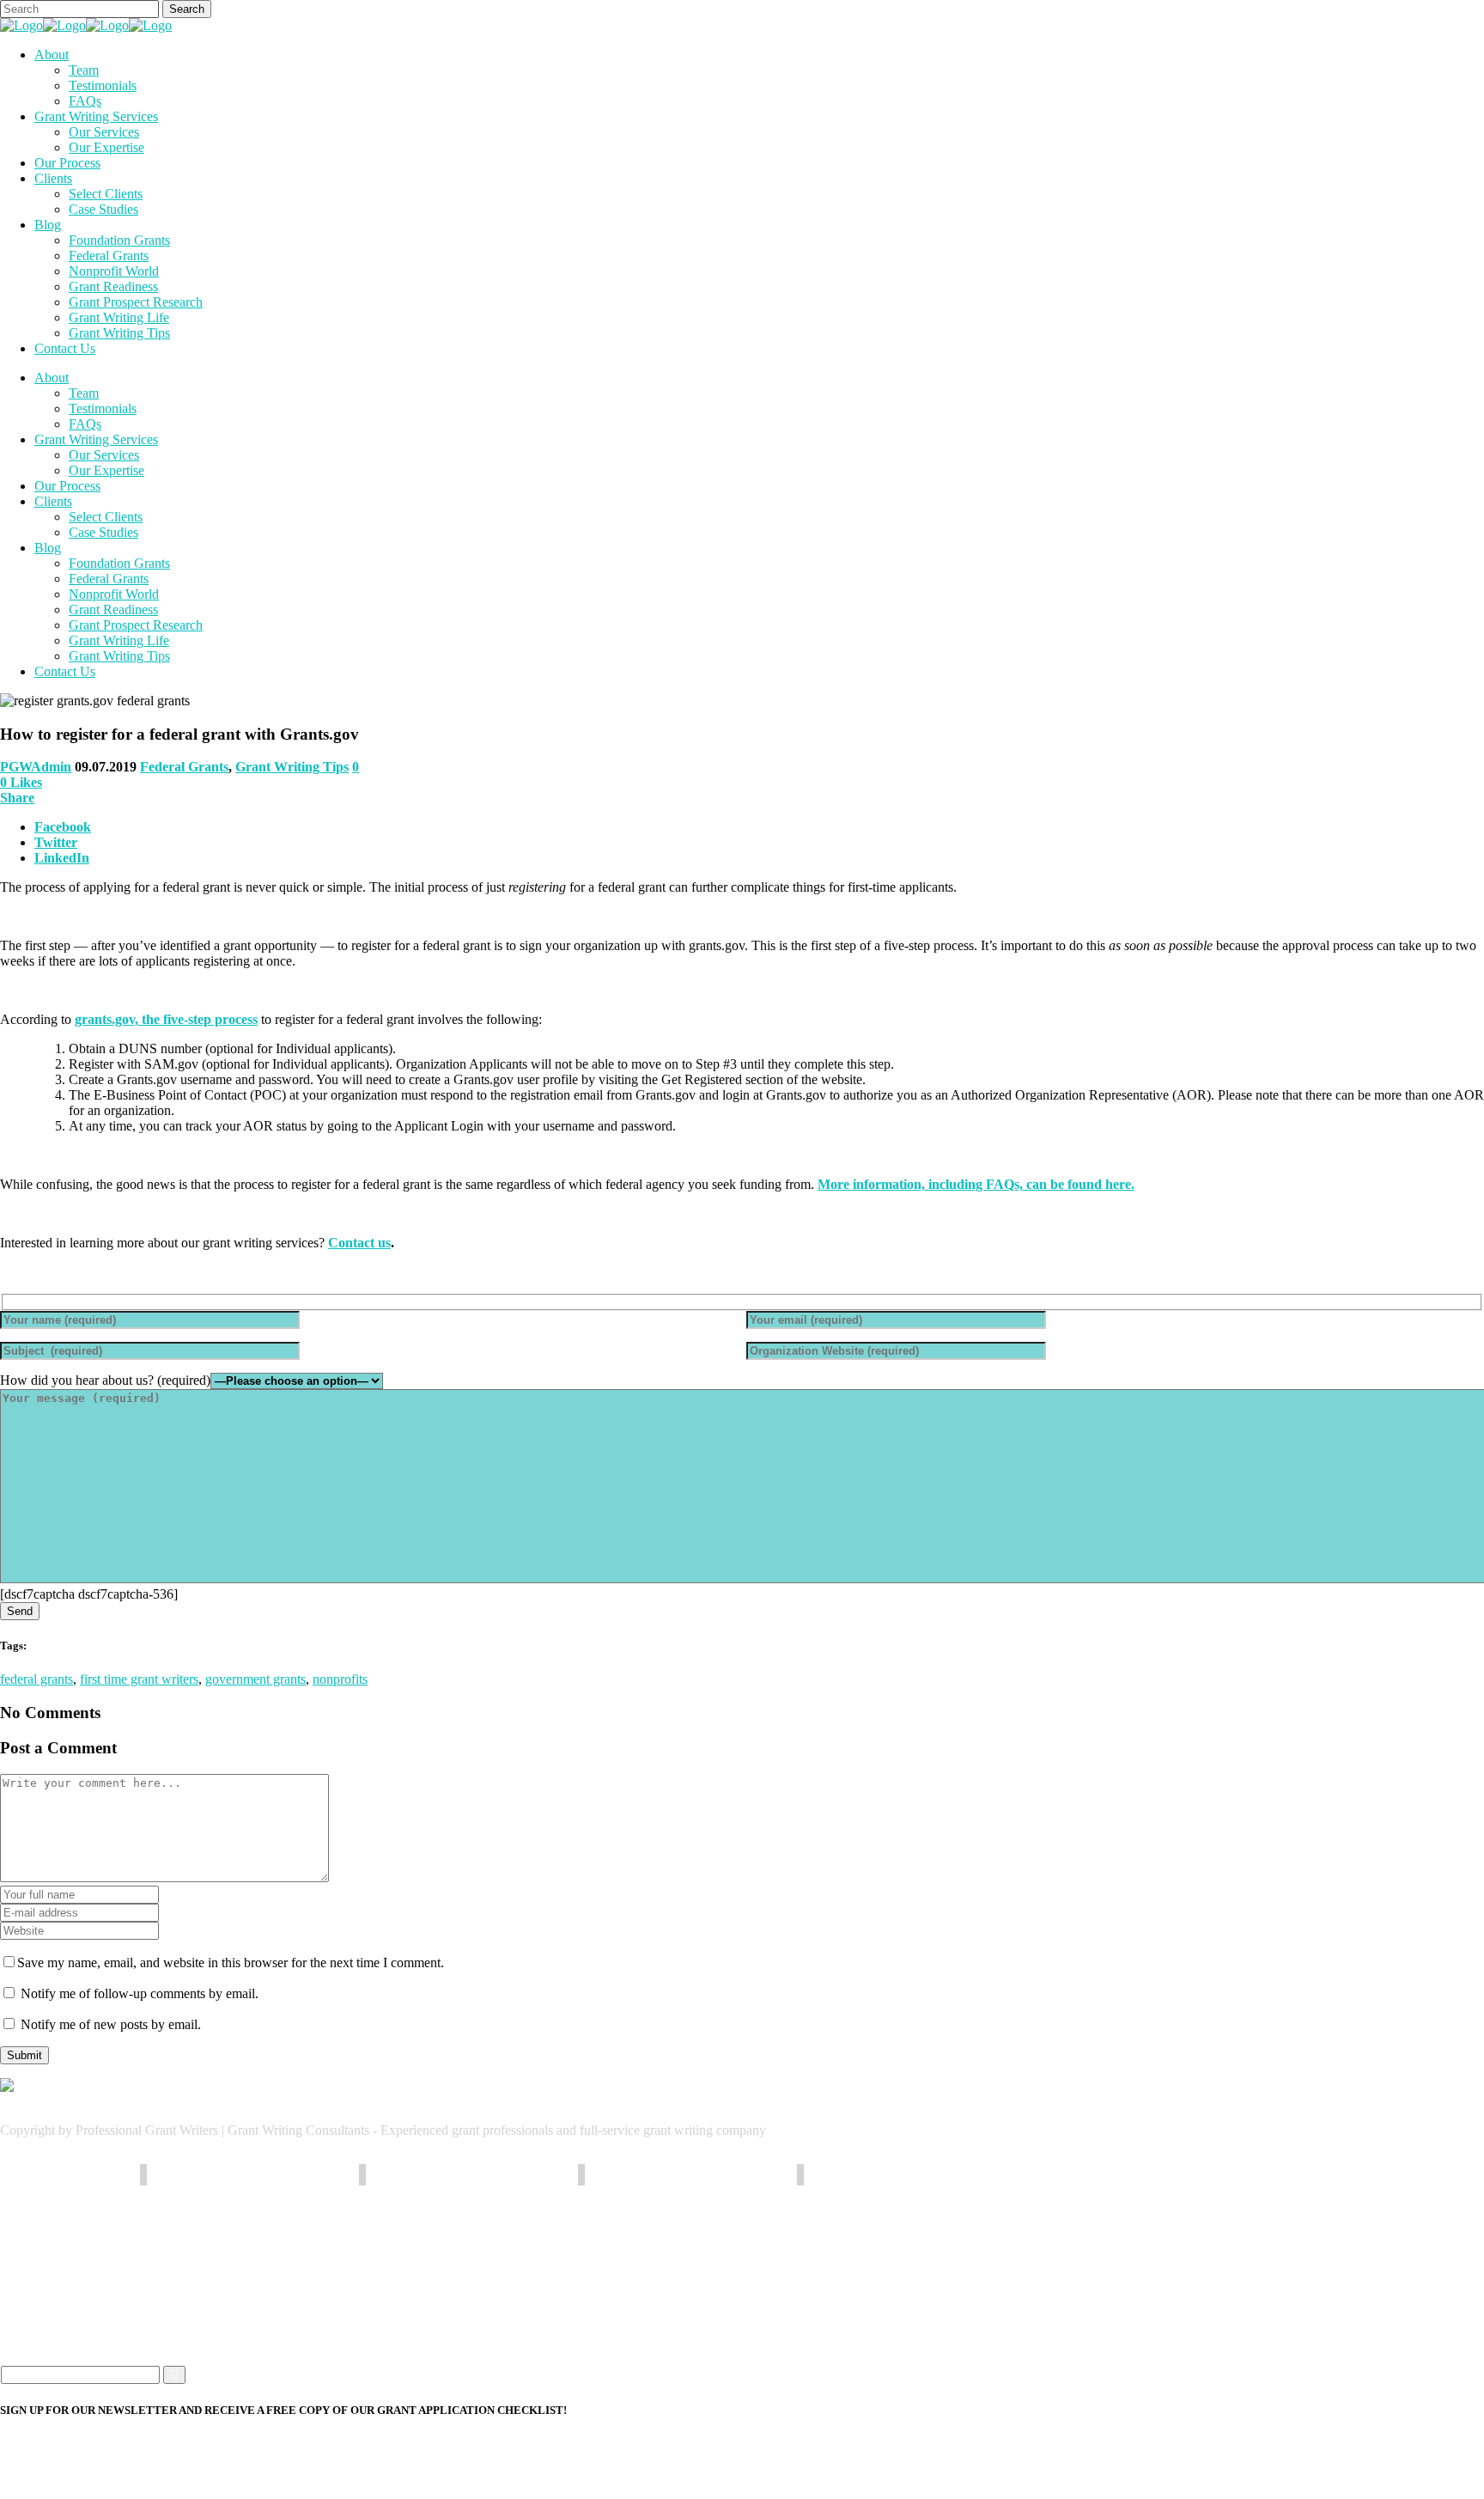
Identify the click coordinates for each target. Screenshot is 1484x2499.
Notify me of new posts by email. (111, 2024)
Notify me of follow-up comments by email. (140, 1993)
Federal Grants (184, 767)
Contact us (359, 1243)
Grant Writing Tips (292, 767)
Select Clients (71, 2289)
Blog (48, 2312)
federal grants (36, 1679)
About (52, 2219)
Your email (30, 2451)
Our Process (67, 2266)
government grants (255, 1679)
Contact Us (65, 2335)
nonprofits (340, 1679)
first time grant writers (139, 1679)
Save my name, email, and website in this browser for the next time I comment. (231, 1963)
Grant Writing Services (96, 2243)
